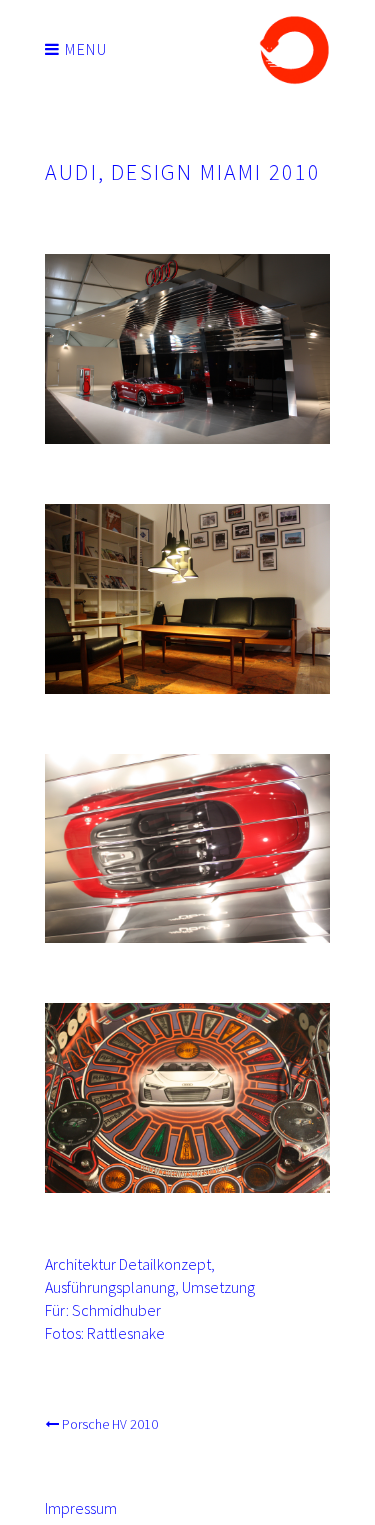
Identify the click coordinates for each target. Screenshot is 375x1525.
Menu (84, 49)
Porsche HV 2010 (110, 1424)
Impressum (81, 1508)
